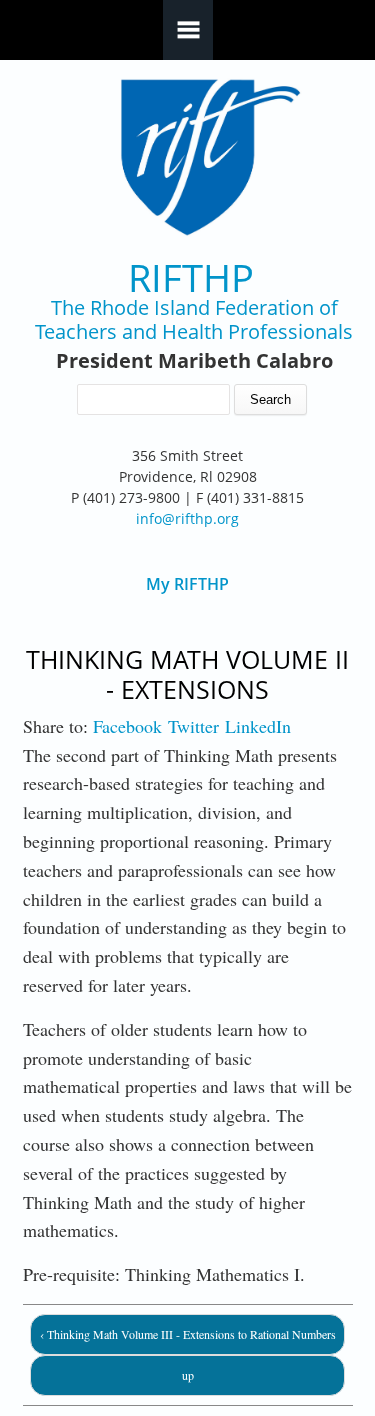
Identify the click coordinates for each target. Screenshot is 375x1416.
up (188, 1375)
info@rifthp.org (187, 518)
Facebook (127, 726)
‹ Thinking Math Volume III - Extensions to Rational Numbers (188, 1334)
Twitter (193, 726)
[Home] (187, 157)
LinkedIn (258, 726)
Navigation (188, 30)
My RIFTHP (187, 584)
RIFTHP (191, 277)
